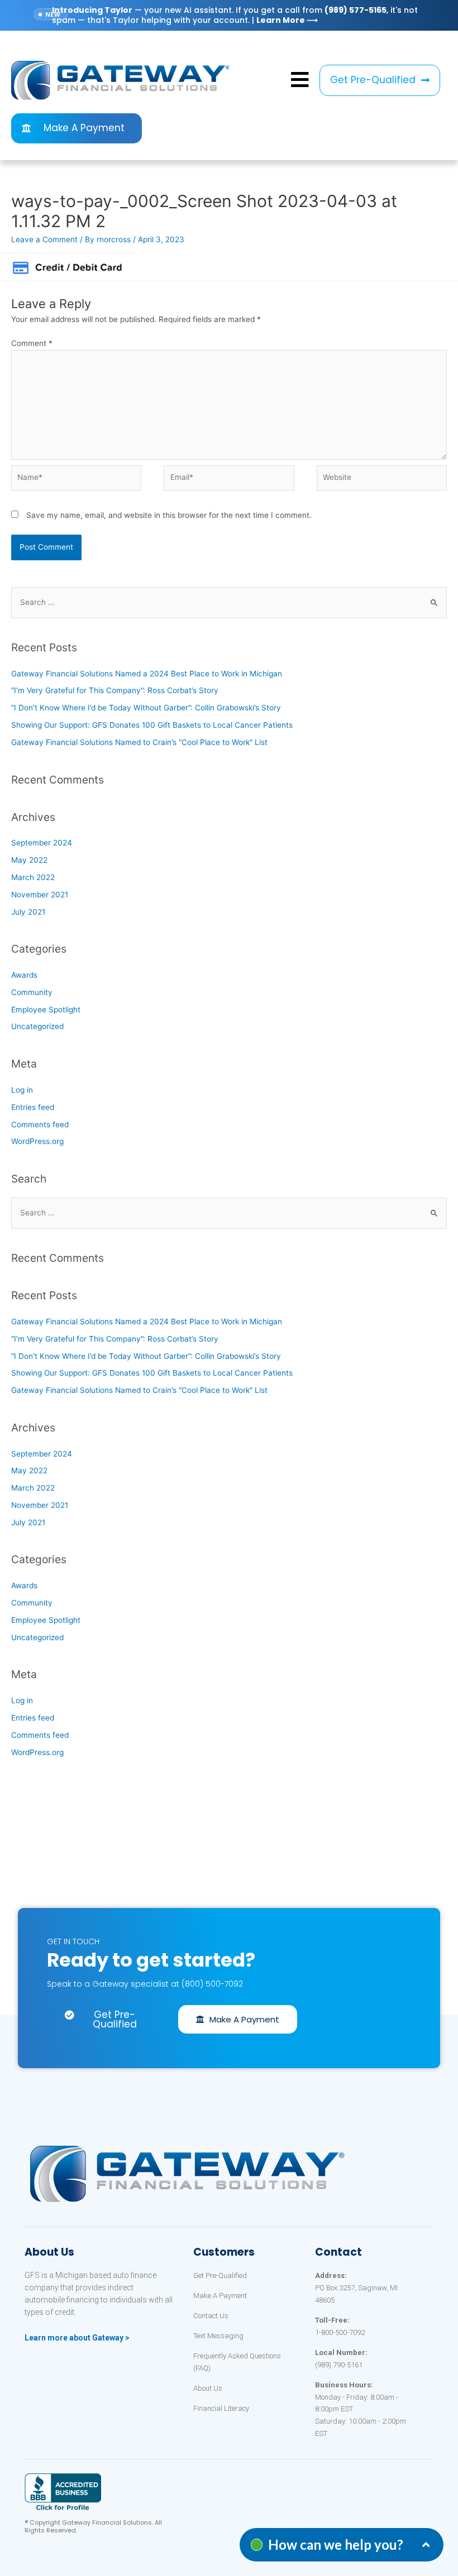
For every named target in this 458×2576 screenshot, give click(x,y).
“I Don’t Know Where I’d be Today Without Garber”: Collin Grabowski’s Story (146, 708)
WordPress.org (37, 1141)
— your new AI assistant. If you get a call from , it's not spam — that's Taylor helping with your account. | (235, 15)
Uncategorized (37, 1026)
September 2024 (42, 843)
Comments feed (40, 1124)
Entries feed (33, 1107)
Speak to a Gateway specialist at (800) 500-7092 (145, 1984)
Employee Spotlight (46, 1010)
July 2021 (28, 912)
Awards (24, 975)
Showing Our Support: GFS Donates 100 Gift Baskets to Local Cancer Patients (152, 725)
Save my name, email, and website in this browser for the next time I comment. (169, 515)
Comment (32, 343)
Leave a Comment (44, 239)
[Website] (382, 480)
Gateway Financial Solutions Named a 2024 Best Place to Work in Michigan (147, 674)
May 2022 (29, 860)
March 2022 (33, 877)
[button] (380, 80)
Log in (22, 1090)
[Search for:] (229, 602)
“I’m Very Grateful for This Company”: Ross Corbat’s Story (115, 690)
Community (32, 992)
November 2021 (40, 895)
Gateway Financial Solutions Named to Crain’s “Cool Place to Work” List (139, 742)
